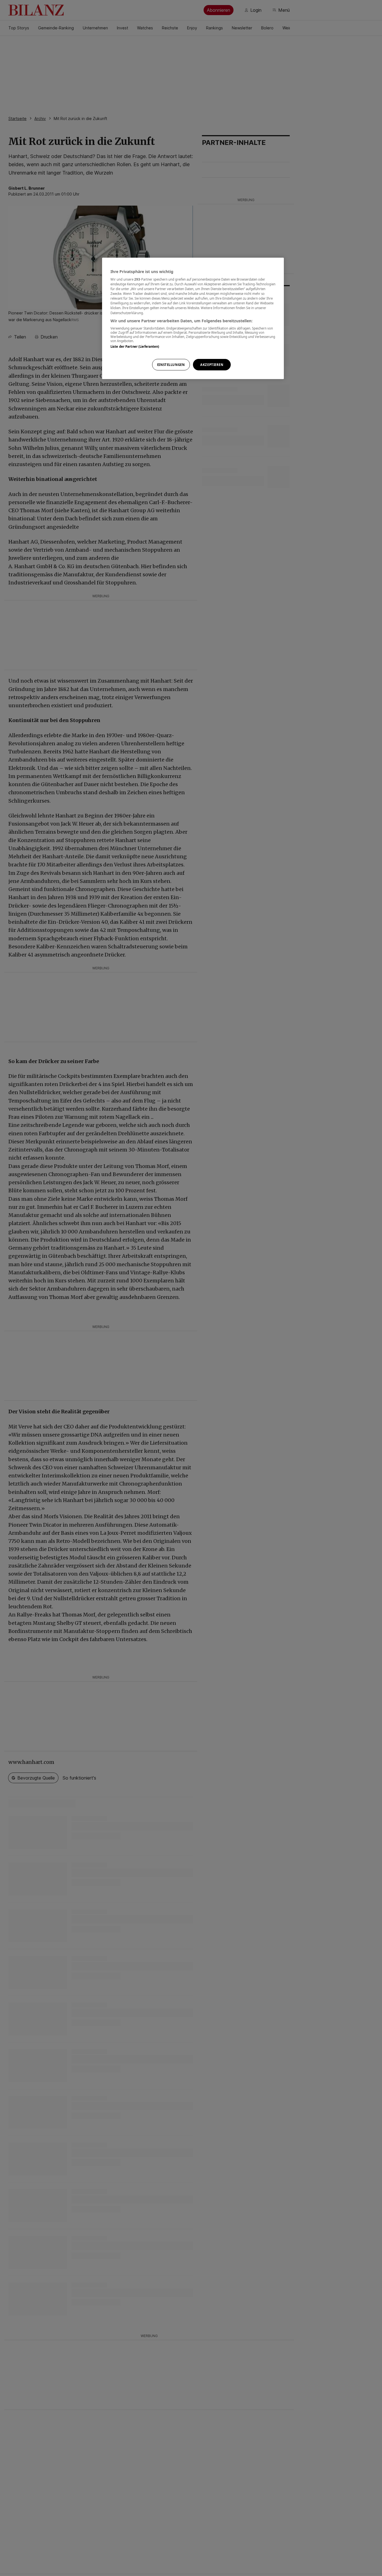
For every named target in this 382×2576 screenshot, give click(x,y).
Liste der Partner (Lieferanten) (135, 346)
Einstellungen (171, 365)
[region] (193, 319)
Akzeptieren (212, 365)
